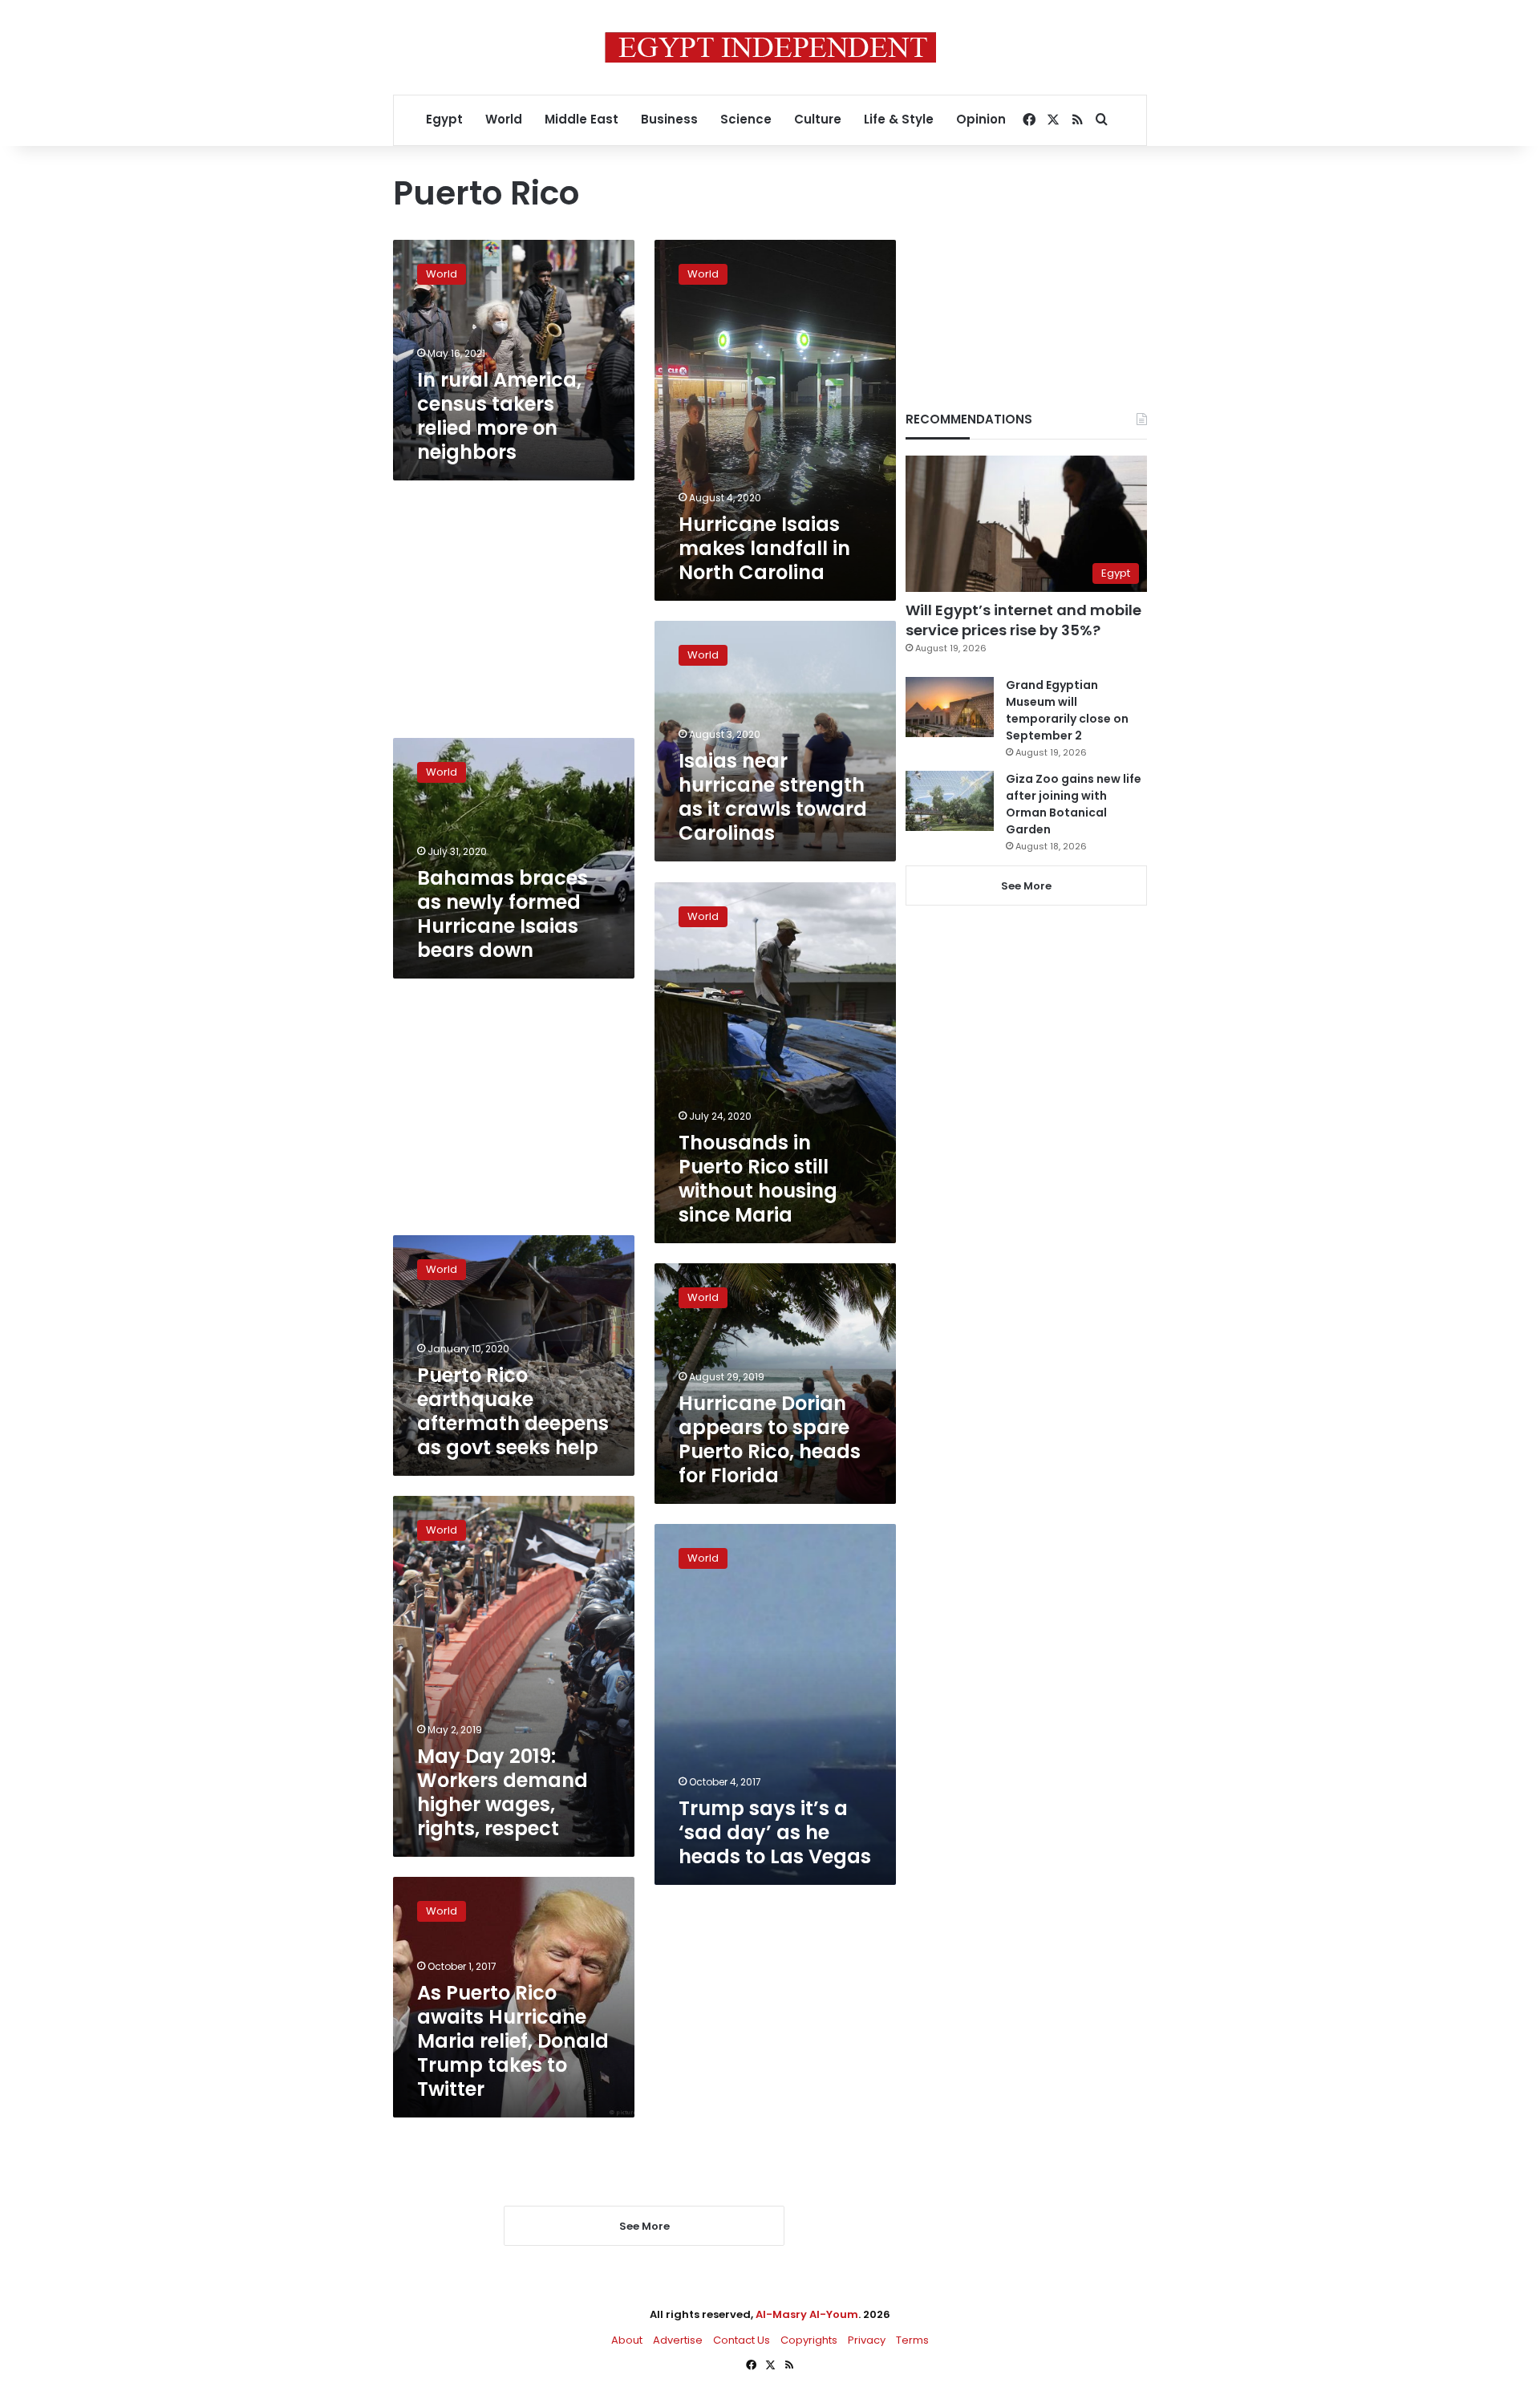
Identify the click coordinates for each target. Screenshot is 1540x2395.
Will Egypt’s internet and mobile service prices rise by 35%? (1023, 620)
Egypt (444, 119)
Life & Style (899, 119)
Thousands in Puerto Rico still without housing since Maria (758, 1179)
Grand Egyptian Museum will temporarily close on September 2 (1067, 710)
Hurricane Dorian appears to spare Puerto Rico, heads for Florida (770, 1439)
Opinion (981, 119)
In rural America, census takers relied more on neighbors (499, 416)
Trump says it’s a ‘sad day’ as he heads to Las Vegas (775, 1832)
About (627, 2340)
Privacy (867, 2340)
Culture (818, 119)
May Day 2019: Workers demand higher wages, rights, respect (503, 1792)
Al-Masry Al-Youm (807, 2314)
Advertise (678, 2340)
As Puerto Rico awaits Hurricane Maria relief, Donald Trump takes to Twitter (513, 2041)
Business (669, 119)
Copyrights (809, 2340)
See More (1026, 886)
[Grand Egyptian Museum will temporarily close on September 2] (950, 707)
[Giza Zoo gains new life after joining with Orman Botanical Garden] (950, 801)
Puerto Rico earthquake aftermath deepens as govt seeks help (513, 1411)
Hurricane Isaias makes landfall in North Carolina (764, 548)
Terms (912, 2340)
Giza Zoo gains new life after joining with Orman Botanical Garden (1074, 804)
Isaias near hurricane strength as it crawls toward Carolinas (773, 797)
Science (746, 119)
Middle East (582, 119)
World (504, 119)
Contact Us (742, 2340)
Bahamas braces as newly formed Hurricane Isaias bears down (503, 914)
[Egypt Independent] (770, 47)
